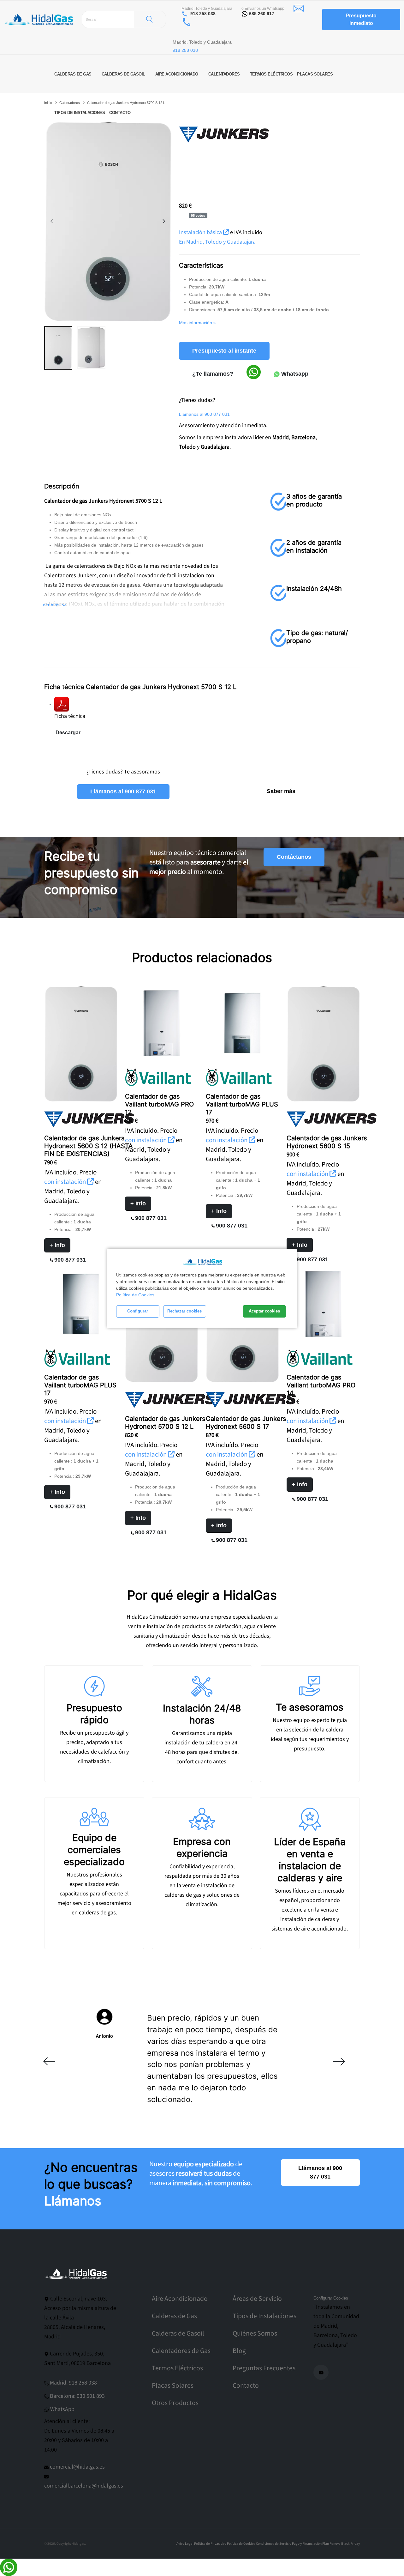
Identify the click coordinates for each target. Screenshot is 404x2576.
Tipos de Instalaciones (264, 2316)
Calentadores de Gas (181, 2351)
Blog (239, 2351)
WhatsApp (62, 2409)
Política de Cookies (135, 1295)
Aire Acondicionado (180, 2299)
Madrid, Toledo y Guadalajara (207, 9)
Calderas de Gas (174, 2316)
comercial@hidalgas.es (77, 2467)
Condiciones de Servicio (274, 2544)
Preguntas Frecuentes (264, 2368)
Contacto (246, 2386)
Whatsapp (294, 374)
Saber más (281, 791)
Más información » (197, 323)
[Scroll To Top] (393, 2569)
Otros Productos (175, 2403)
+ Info (57, 1245)
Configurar (138, 1311)
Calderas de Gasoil (178, 2334)
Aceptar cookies (264, 1311)
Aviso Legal (185, 2544)
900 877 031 (70, 1260)
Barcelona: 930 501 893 (77, 2396)
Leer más (50, 605)
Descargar (68, 733)
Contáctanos (294, 857)
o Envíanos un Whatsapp (263, 9)
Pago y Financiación (307, 2544)
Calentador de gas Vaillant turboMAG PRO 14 (321, 1385)
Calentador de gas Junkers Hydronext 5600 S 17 (246, 1423)
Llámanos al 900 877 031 (123, 791)
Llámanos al (204, 414)
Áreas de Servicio (257, 2299)
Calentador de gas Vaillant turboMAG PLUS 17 (242, 1104)
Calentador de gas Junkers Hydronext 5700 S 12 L (165, 1423)
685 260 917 (262, 14)
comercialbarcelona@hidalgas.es (84, 2486)
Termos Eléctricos (177, 2368)
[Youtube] (321, 2372)
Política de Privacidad (210, 2544)
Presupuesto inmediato (361, 19)
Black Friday (351, 2544)
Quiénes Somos (255, 2334)
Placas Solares (173, 2386)
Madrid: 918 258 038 (73, 2383)
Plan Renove (331, 2544)
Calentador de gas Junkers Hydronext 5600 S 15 (327, 1142)
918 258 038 (203, 14)
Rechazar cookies (184, 1311)
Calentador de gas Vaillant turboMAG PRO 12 (159, 1104)
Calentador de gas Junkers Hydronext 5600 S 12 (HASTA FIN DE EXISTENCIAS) (89, 1146)
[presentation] (52, 221)
